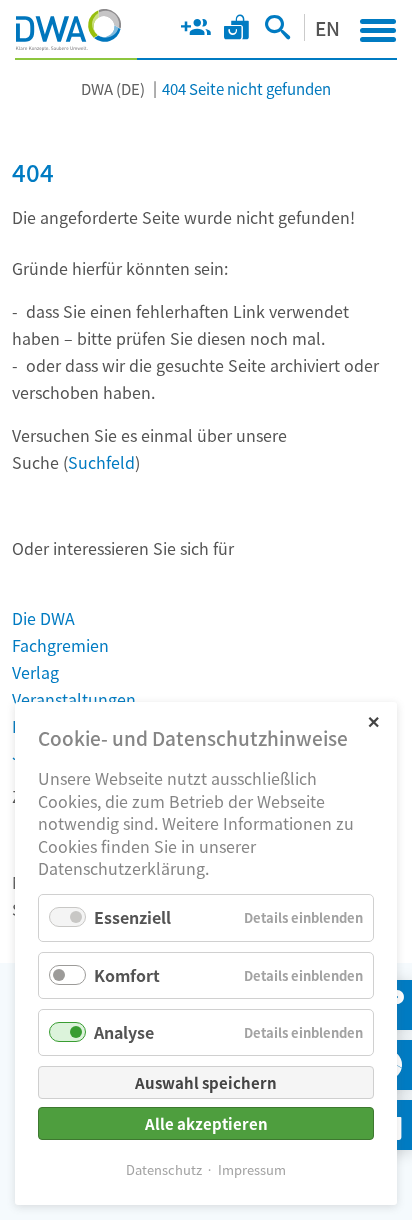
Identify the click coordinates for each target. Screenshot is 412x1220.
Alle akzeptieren (206, 1123)
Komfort (127, 975)
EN (327, 27)
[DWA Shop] (236, 31)
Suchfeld (101, 462)
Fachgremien (60, 645)
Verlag (35, 672)
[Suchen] (277, 31)
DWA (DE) (113, 88)
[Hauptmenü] (378, 30)
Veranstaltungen (74, 699)
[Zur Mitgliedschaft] (195, 31)
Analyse (124, 1032)
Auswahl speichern (206, 1082)
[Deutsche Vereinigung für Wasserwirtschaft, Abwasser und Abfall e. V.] (68, 30)
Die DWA (43, 618)
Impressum (252, 1169)
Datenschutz (164, 1169)
